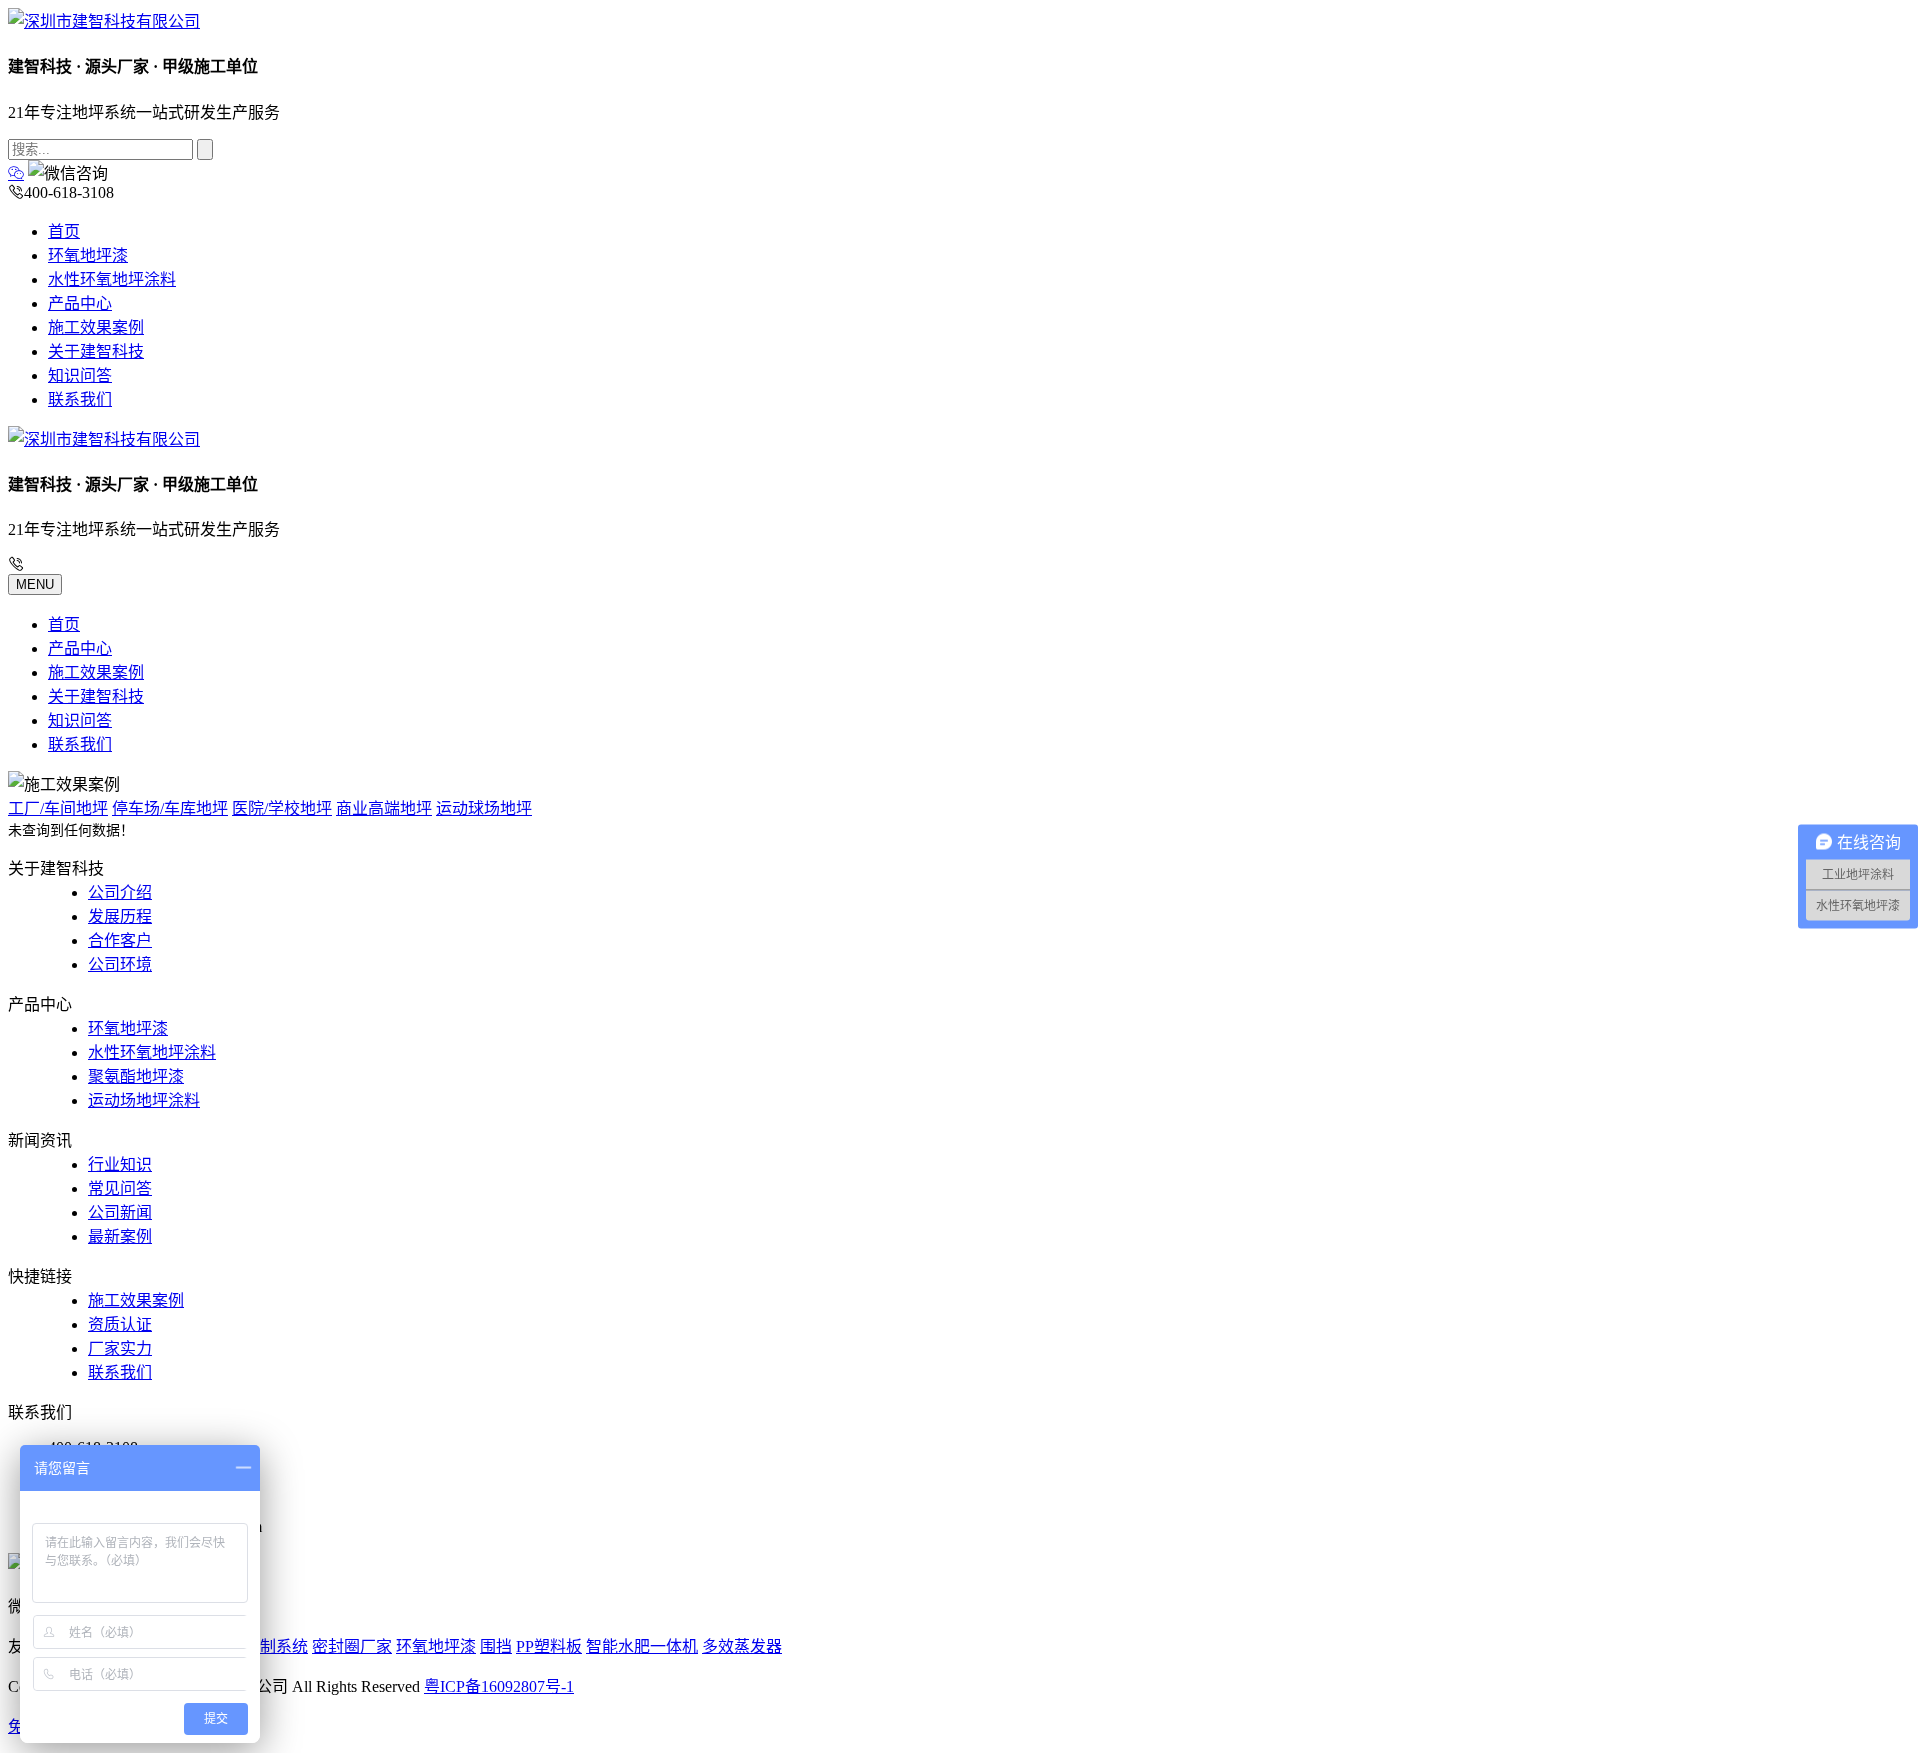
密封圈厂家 (352, 1646)
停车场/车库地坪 (170, 808)
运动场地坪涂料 (144, 1100)
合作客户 (120, 940)
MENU (35, 584)
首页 (64, 231)
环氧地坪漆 (88, 255)
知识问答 (80, 375)
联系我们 (80, 399)
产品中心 (80, 303)
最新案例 (120, 1236)
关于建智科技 (96, 351)
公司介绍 (120, 892)
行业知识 (120, 1164)
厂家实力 (120, 1348)
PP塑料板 (549, 1646)
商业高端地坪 (384, 808)
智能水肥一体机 (642, 1646)
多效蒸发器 (742, 1646)
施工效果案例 (96, 327)
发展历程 (120, 916)
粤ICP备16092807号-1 (499, 1686)
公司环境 (120, 964)
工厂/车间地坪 (58, 808)
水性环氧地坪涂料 (112, 279)
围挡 (496, 1646)
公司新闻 (120, 1212)
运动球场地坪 (484, 808)
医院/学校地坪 (282, 808)
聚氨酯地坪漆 (136, 1076)
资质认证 (120, 1324)
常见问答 (120, 1188)
